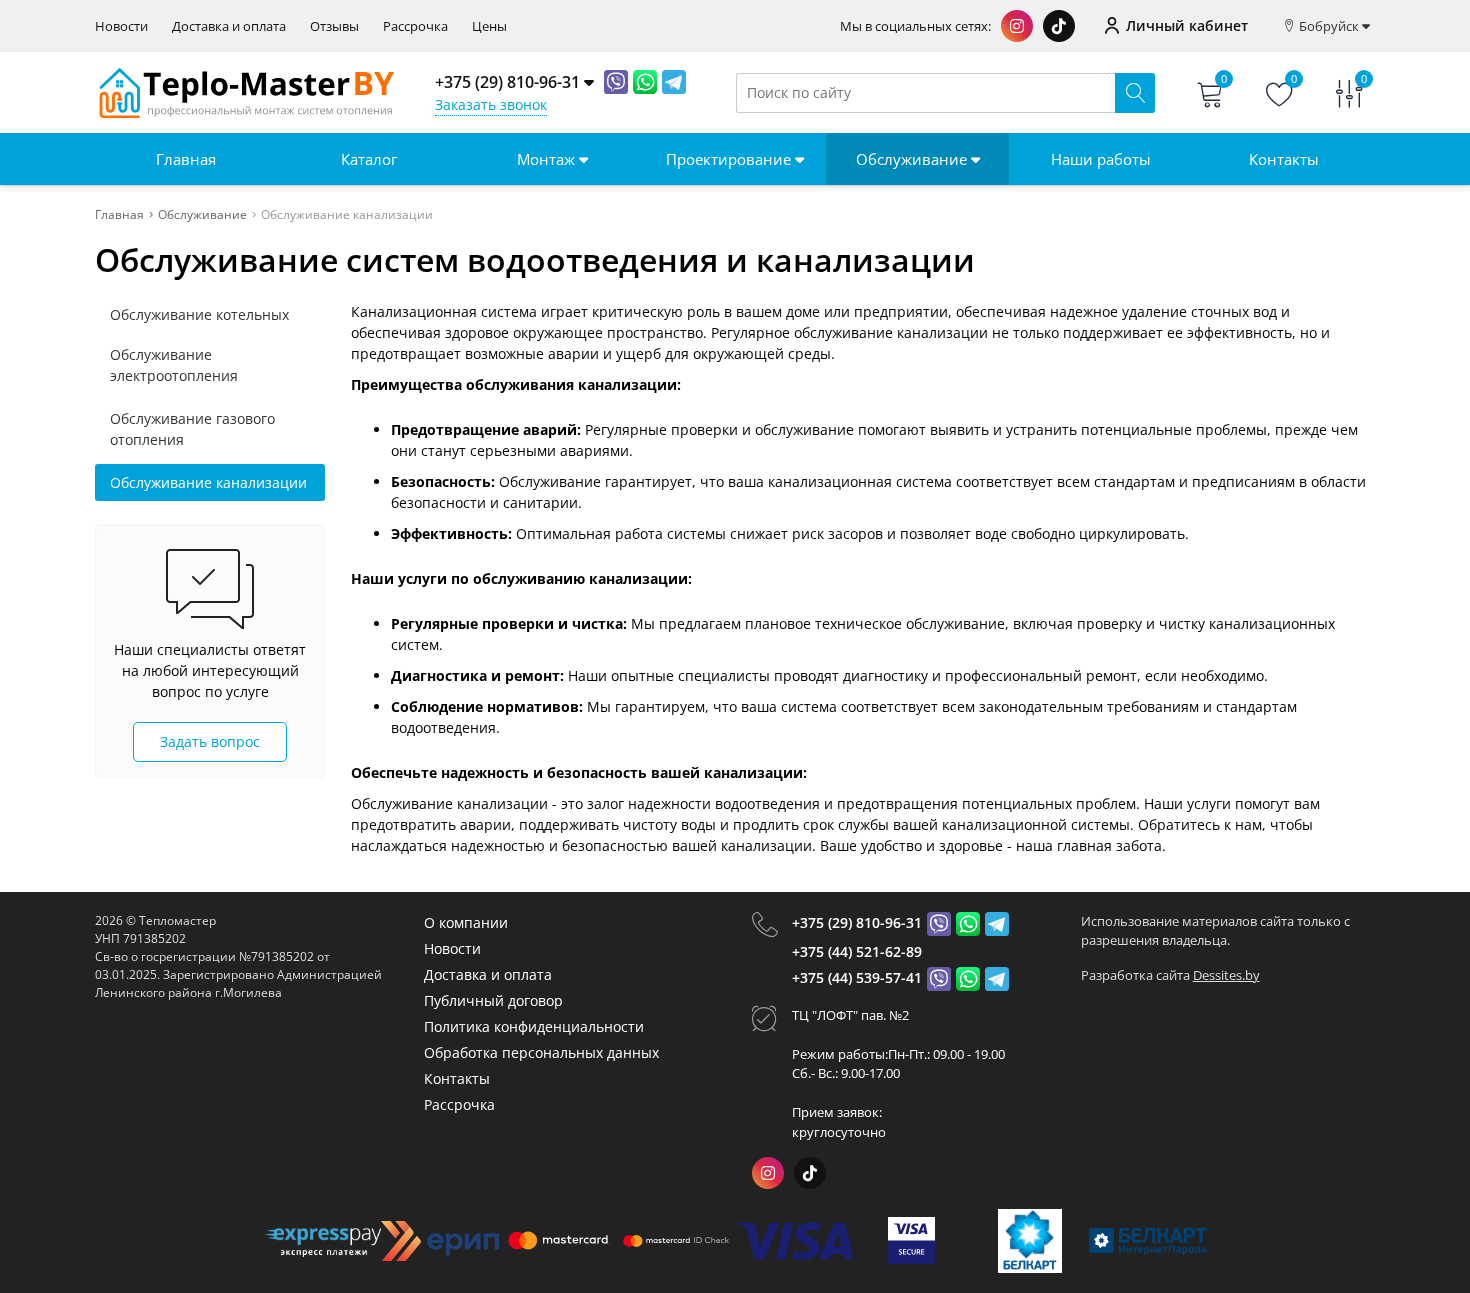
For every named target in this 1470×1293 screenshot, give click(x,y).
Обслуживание (913, 159)
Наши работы (1101, 159)
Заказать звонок (491, 104)
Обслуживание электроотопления (174, 365)
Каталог (369, 159)
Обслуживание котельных (199, 314)
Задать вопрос (210, 741)
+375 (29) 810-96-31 (857, 922)
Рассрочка (415, 26)
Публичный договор (493, 1000)
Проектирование (730, 159)
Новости (121, 26)
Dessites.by (1226, 975)
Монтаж (548, 159)
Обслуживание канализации (208, 482)
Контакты (1284, 159)
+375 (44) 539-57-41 (857, 977)
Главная (186, 159)
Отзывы (334, 26)
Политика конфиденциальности (534, 1026)
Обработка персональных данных (541, 1052)
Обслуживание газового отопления (192, 429)
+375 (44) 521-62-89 (857, 951)
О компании (466, 922)
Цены (489, 26)
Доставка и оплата (229, 26)
